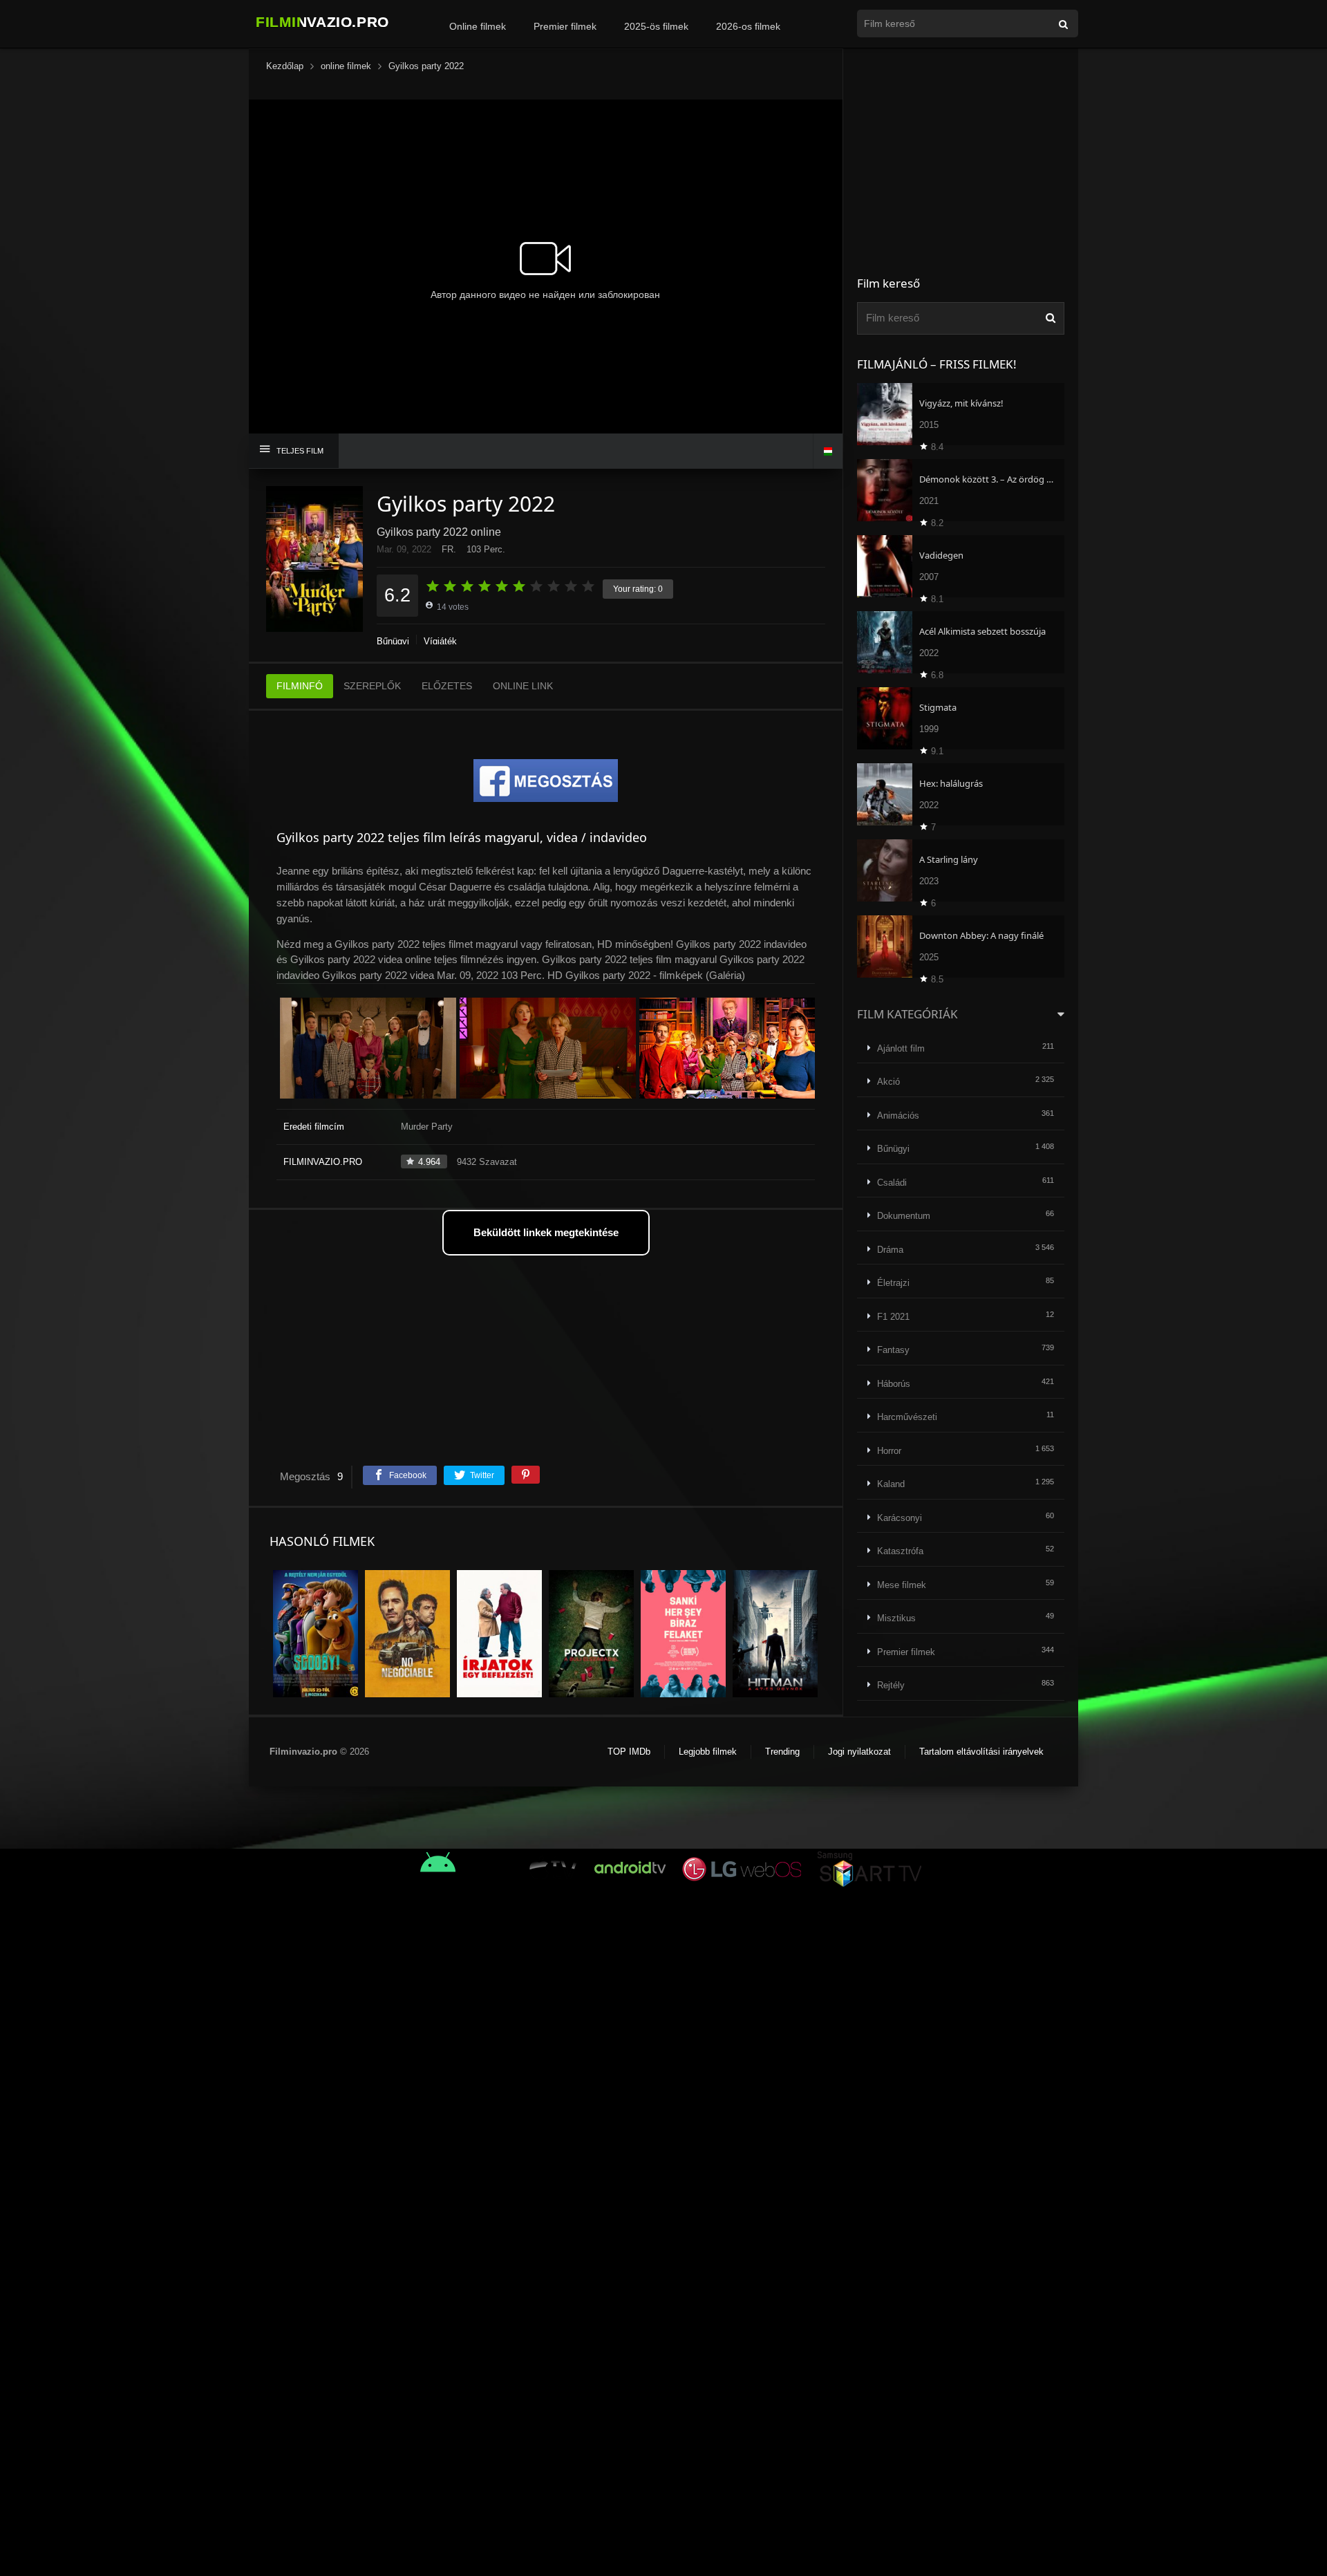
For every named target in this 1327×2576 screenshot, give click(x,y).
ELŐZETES (447, 686)
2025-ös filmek (656, 26)
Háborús (894, 1384)
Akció (888, 1082)
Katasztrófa (900, 1551)
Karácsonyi (900, 1518)
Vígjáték (440, 641)
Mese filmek (902, 1585)
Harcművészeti (907, 1417)
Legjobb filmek (708, 1752)
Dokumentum (904, 1216)
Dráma (890, 1250)
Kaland (891, 1484)
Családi (892, 1183)
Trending (782, 1752)
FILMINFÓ (300, 686)
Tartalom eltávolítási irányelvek (981, 1752)
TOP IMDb (629, 1752)
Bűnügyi (393, 641)
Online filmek (478, 26)
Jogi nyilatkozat (859, 1752)
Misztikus (896, 1618)
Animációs (898, 1116)
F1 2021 (893, 1317)
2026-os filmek (748, 26)
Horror (889, 1451)
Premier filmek (565, 26)
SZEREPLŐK (372, 686)
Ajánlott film (901, 1048)
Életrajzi (893, 1283)
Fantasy (893, 1350)
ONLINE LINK (523, 686)
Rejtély (891, 1685)
